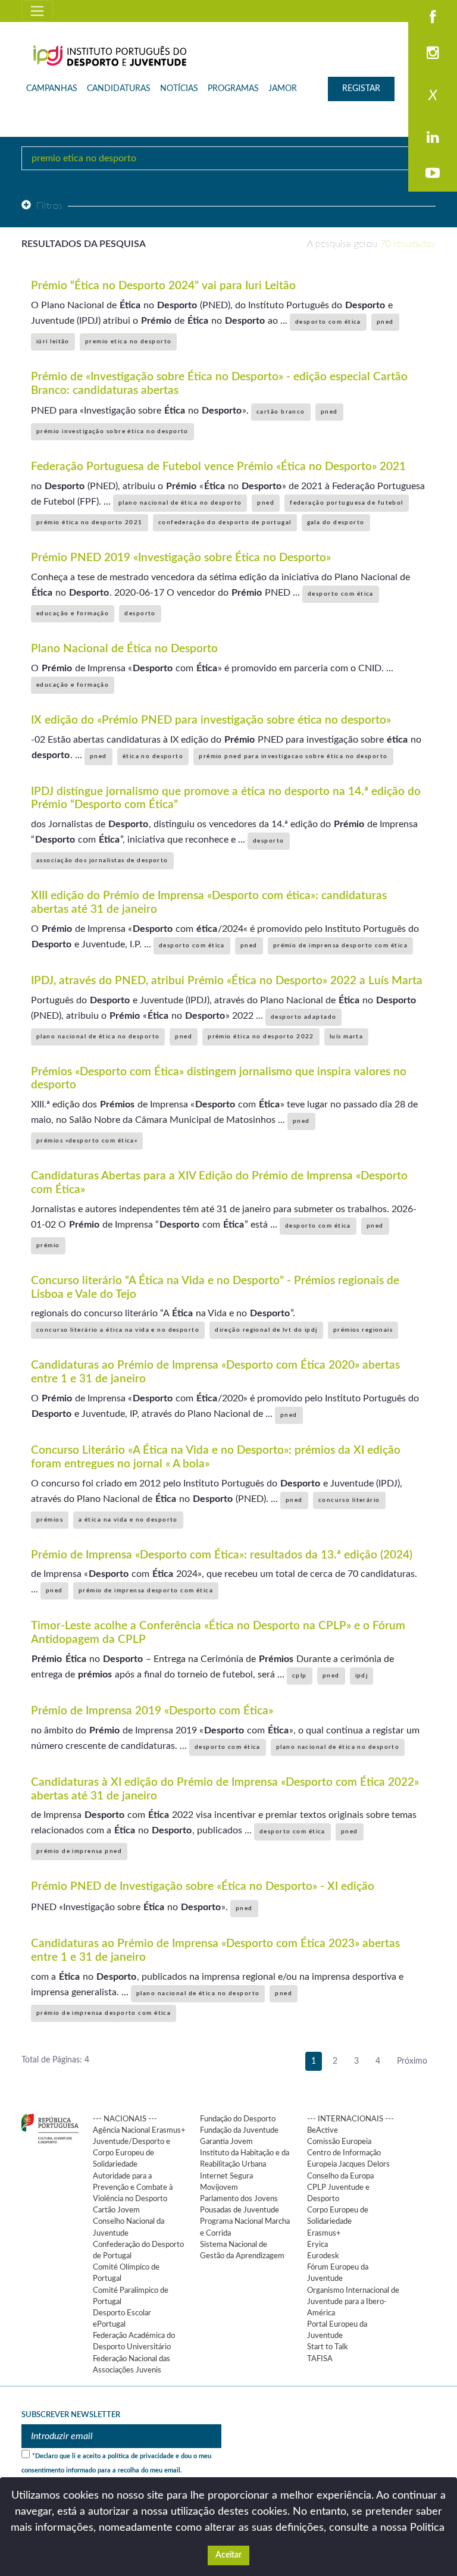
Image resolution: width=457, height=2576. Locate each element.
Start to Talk (328, 2347)
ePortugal (109, 2324)
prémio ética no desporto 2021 (90, 522)
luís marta (346, 1037)
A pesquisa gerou (371, 244)
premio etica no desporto (129, 342)
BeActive (323, 2130)
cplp (300, 1676)
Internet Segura (226, 2176)
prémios (50, 1520)
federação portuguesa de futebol (347, 503)
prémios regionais (363, 1330)
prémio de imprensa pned (79, 1851)
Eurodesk (323, 2256)
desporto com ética (328, 322)
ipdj (362, 1676)
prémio (48, 1245)
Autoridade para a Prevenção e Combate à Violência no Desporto (133, 2187)
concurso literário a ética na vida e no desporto (118, 1330)
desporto (140, 614)
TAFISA (320, 2359)
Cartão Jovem (116, 2210)
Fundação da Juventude (239, 2130)
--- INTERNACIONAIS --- (350, 2119)
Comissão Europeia (339, 2142)
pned (385, 322)
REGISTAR (361, 89)
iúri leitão (53, 342)
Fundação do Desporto (238, 2119)
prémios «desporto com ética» (87, 1141)
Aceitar (228, 2555)
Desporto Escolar (122, 2313)
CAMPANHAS (52, 89)
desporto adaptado (303, 1017)
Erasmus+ (324, 2233)
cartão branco (281, 412)
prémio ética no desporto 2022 (261, 1037)
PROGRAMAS (233, 89)
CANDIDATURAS (119, 89)
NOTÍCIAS (179, 89)
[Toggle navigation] (37, 11)
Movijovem (219, 2187)
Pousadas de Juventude (240, 2210)
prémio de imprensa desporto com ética (340, 946)
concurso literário (349, 1500)
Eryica (317, 2245)
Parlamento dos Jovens (239, 2199)
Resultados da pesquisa (84, 244)
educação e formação (73, 614)
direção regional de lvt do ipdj (266, 1330)
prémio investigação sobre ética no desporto (112, 431)
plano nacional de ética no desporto (180, 503)
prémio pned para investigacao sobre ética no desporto (293, 756)
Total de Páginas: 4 (55, 2060)
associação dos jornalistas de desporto (102, 860)
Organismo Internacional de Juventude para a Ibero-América (353, 2302)
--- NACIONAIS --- (125, 2119)
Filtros (50, 206)
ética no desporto (153, 756)
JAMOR (283, 89)
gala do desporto (336, 522)
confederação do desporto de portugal (225, 522)
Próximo (412, 2061)
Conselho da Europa (340, 2176)
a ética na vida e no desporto (128, 1520)
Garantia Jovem (226, 2142)
